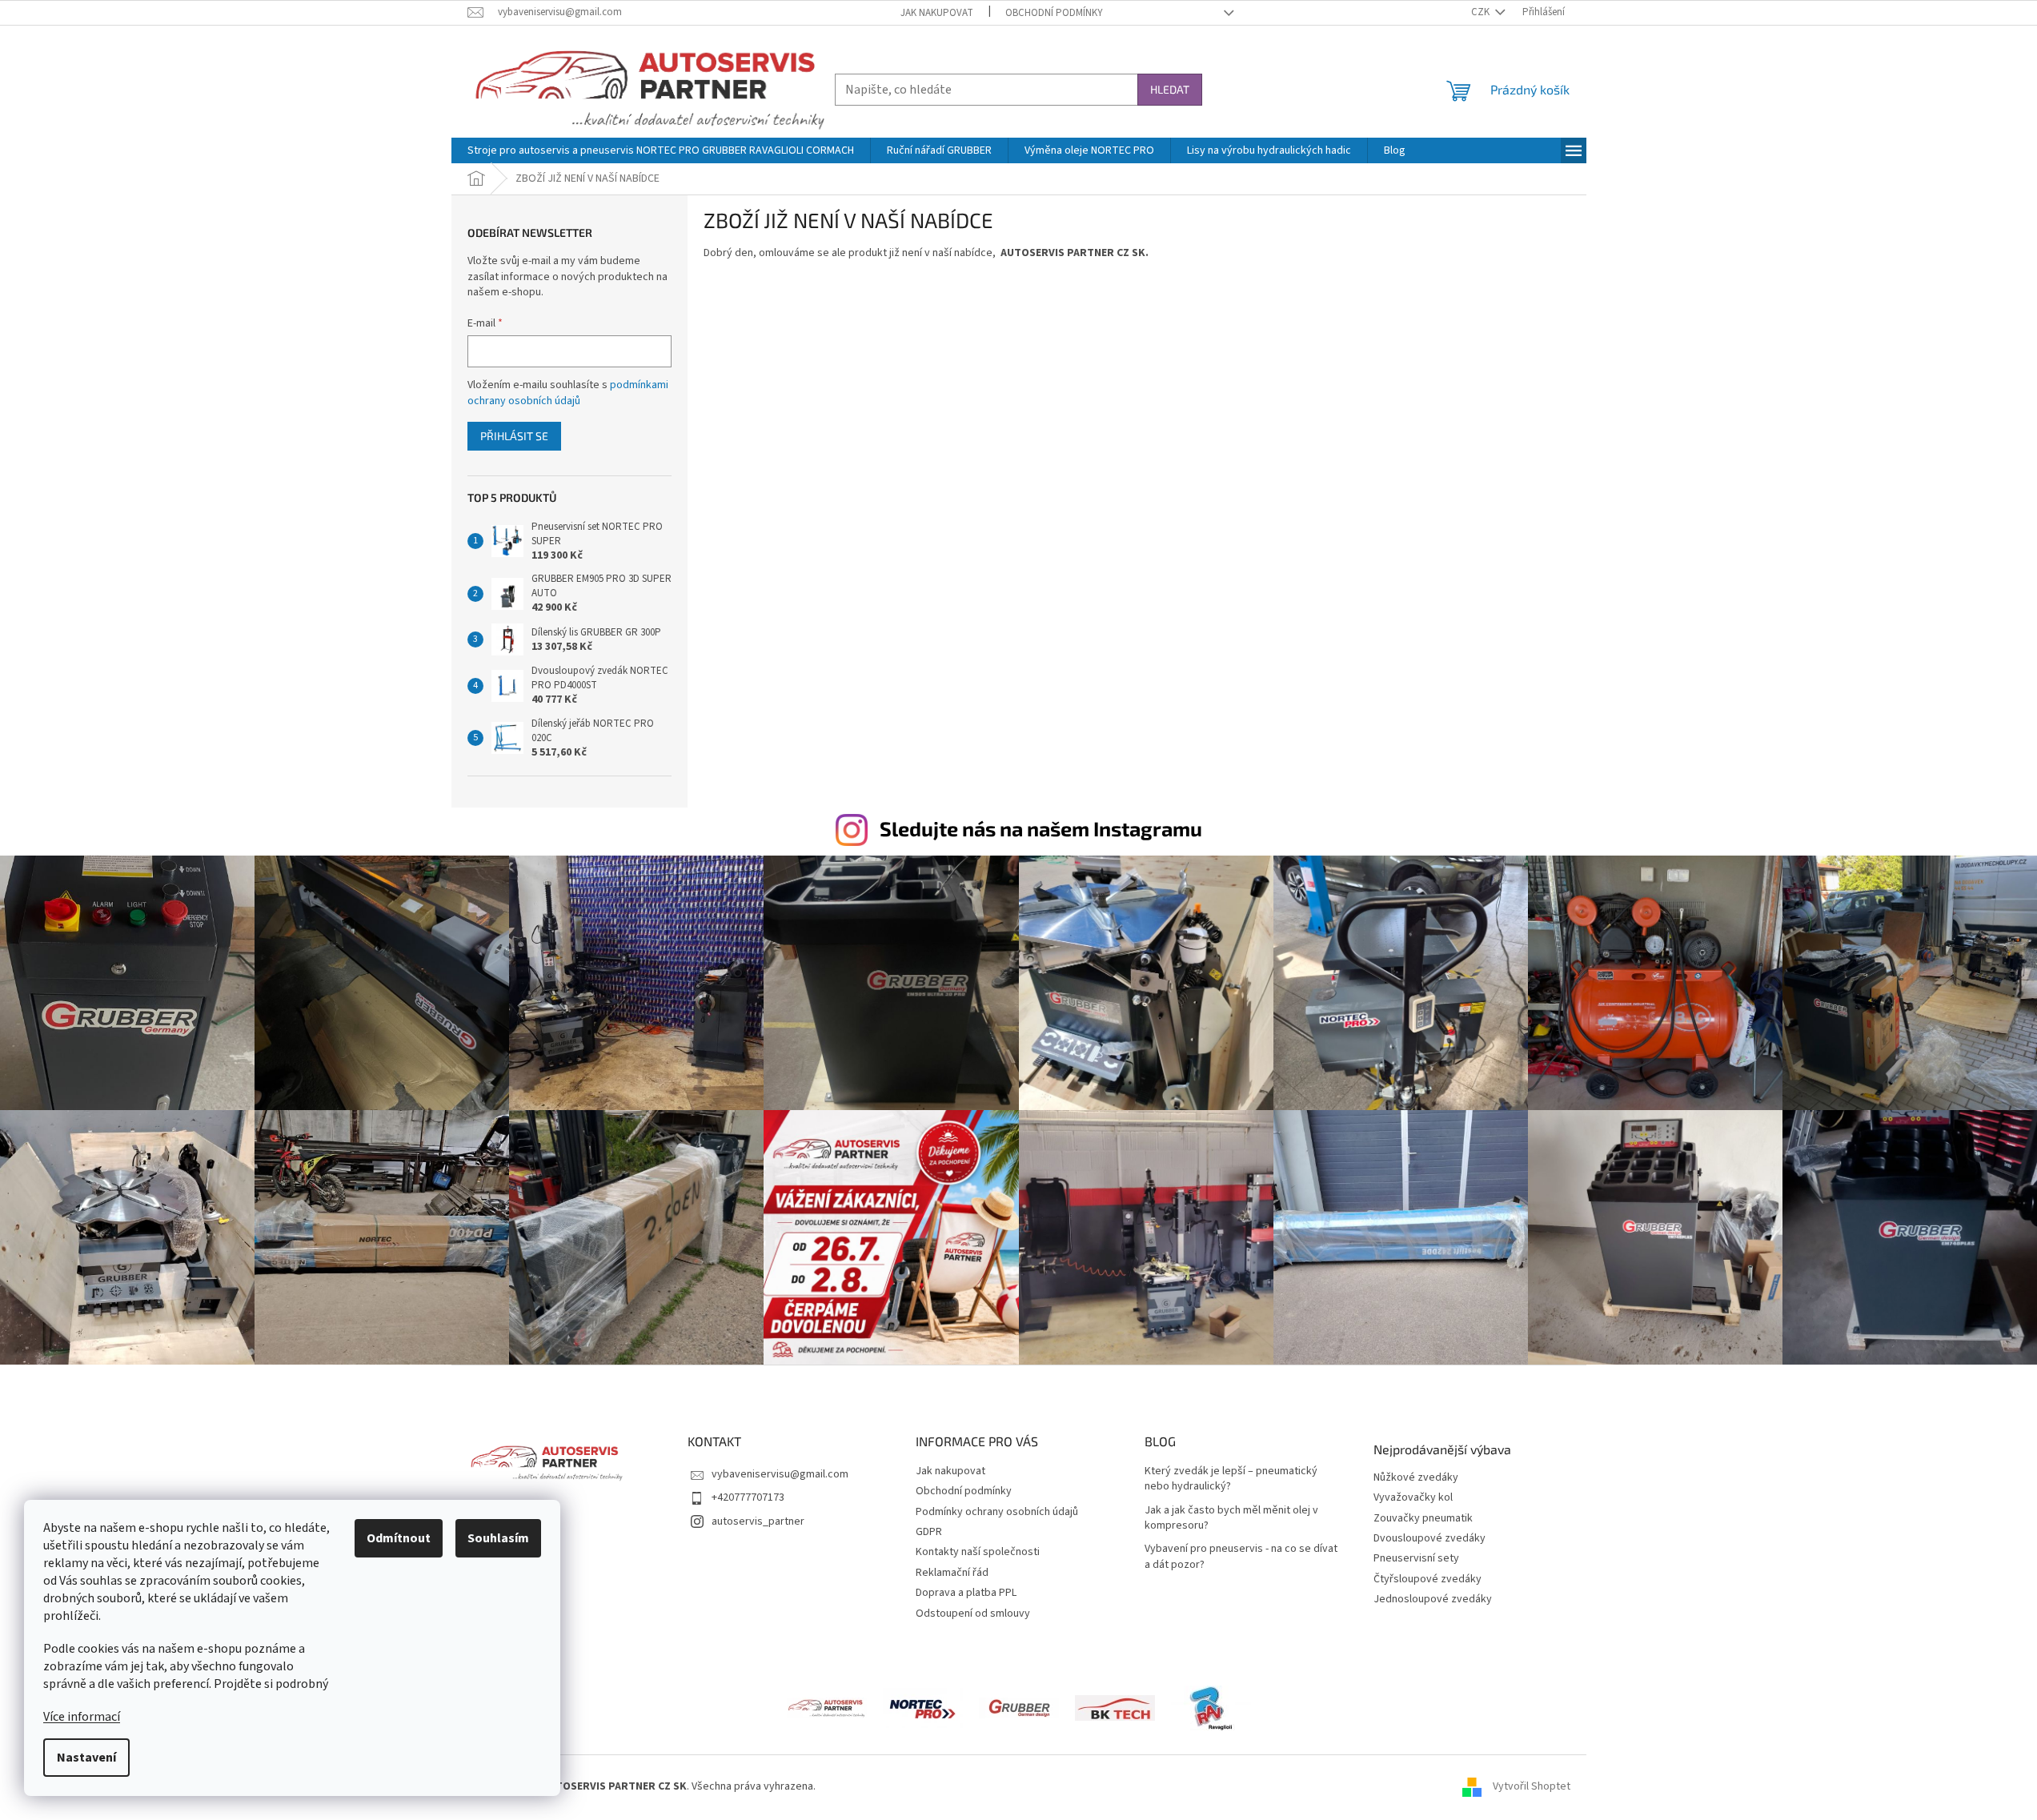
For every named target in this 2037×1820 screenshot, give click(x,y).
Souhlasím (498, 1538)
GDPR (929, 1532)
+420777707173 (748, 1497)
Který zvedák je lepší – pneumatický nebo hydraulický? (1231, 1479)
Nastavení (86, 1758)
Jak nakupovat (937, 13)
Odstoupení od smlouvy (973, 1614)
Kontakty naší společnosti (978, 1552)
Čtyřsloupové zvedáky (1428, 1579)
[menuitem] (661, 150)
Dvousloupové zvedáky (1430, 1539)
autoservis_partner (758, 1521)
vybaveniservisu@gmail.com (780, 1474)
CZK (1482, 12)
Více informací (82, 1717)
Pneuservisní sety (1416, 1559)
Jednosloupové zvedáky (1433, 1600)
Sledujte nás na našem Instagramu (1041, 828)
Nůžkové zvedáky (1416, 1478)
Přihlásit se (514, 436)
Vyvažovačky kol (1413, 1498)
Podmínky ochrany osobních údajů (997, 1512)
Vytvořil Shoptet (1532, 1787)
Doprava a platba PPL (966, 1593)
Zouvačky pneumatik (1423, 1519)
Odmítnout (399, 1538)
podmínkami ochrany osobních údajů (568, 393)
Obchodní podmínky (1054, 13)
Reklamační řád (952, 1573)
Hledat (1170, 89)
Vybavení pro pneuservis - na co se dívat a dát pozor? (1241, 1557)
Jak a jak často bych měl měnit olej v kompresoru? (1231, 1518)
